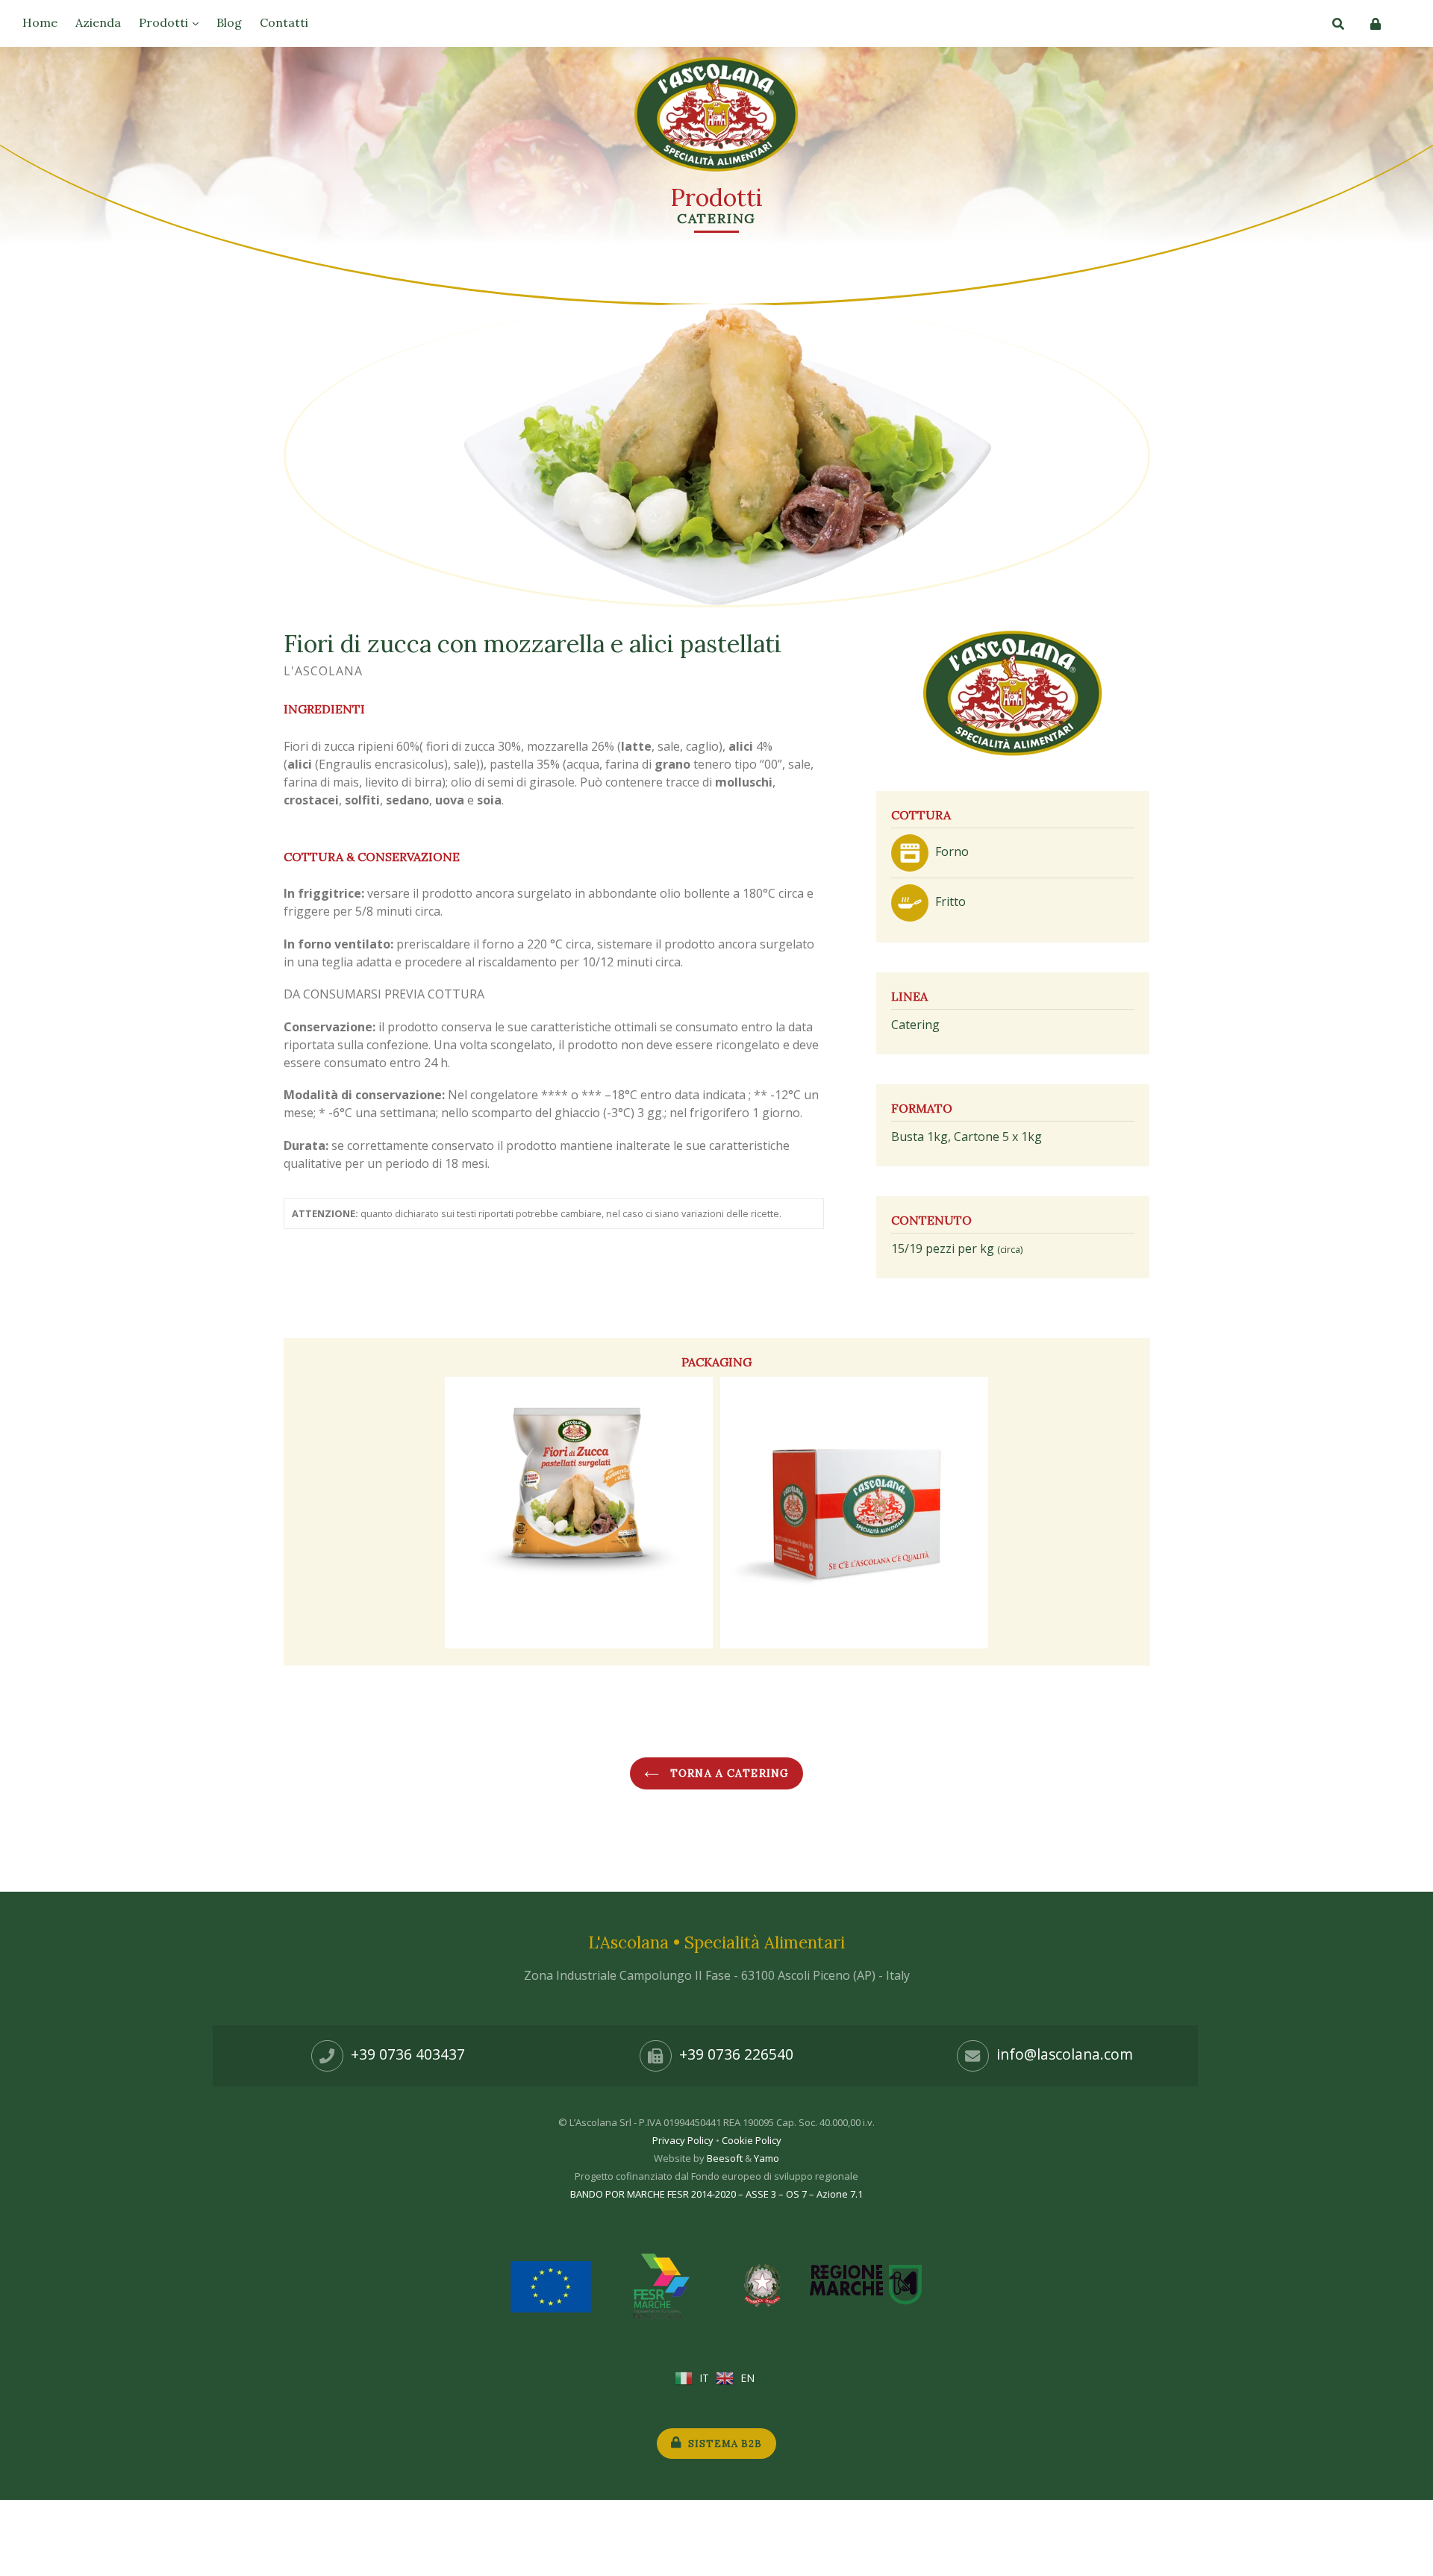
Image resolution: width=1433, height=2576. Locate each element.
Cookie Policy (752, 2140)
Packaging (716, 1362)
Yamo (767, 2158)
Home (40, 22)
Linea (909, 996)
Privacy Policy (683, 2140)
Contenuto (931, 1220)
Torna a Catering (728, 1773)
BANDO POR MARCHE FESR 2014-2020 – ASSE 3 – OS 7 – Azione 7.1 (716, 2194)
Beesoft (725, 2158)
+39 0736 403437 (408, 2054)
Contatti (284, 22)
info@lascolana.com (1065, 2054)
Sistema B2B (724, 2444)
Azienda (98, 22)
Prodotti (165, 22)
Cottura (921, 815)
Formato (922, 1108)
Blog (229, 22)
